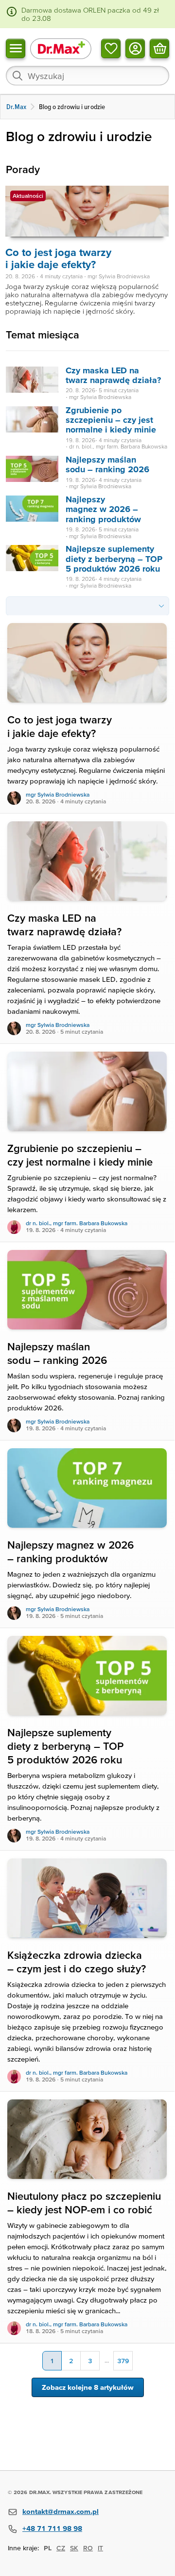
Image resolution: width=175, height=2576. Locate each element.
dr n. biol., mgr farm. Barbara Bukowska (77, 1223)
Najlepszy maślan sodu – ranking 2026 (107, 464)
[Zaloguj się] (135, 48)
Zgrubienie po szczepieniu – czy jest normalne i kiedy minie (111, 420)
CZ (61, 2548)
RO (88, 2548)
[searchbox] (87, 76)
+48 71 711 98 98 (52, 2528)
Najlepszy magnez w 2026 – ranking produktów (103, 509)
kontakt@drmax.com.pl (61, 2511)
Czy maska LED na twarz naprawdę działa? (113, 375)
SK (74, 2548)
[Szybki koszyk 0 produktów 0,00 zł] (159, 48)
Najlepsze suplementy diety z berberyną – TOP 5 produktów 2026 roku (114, 559)
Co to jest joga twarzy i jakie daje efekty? (58, 258)
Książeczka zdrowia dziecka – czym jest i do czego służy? (77, 1962)
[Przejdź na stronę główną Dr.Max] (61, 48)
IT (100, 2548)
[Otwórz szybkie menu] (16, 48)
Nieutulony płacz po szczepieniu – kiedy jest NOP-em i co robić (84, 2203)
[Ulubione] (111, 48)
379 (123, 2361)
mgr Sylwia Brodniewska (58, 794)
